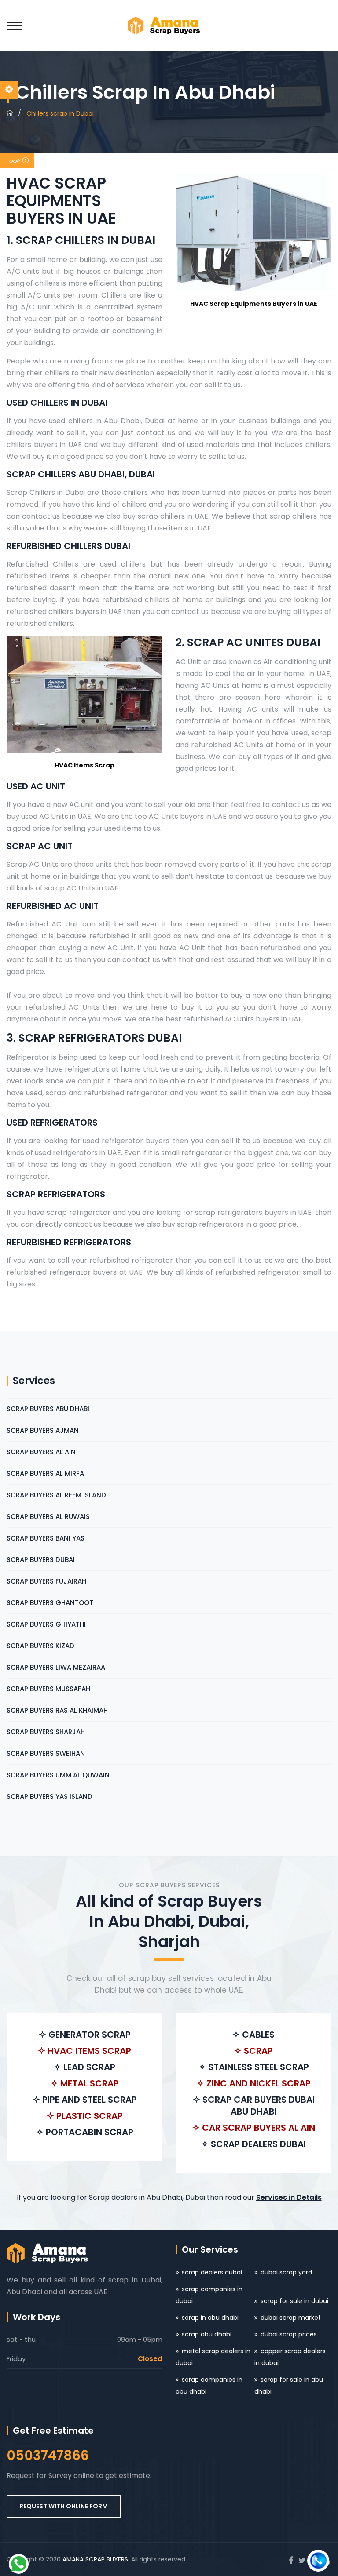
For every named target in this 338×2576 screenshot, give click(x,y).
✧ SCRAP (253, 2051)
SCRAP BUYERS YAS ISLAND (50, 1797)
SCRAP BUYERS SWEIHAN (46, 1753)
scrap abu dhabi (207, 2334)
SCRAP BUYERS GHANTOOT (50, 1603)
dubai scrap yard (286, 2272)
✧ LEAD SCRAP (84, 2067)
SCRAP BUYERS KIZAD (40, 1646)
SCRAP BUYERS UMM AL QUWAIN (58, 1775)
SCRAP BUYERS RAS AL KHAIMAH (57, 1710)
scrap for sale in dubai (294, 2301)
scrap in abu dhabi (210, 2318)
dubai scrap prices (289, 2334)
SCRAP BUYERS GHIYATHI (46, 1624)
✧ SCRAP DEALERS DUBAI (253, 2144)
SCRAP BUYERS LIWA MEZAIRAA (56, 1667)
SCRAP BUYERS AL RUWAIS (48, 1517)
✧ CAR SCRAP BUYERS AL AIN (254, 2128)
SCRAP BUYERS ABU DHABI (48, 1409)
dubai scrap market (291, 2318)
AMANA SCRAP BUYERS (95, 2559)
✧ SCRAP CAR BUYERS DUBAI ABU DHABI (254, 2105)
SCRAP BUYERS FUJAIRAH (46, 1581)
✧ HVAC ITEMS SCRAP (84, 2051)
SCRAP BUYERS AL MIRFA (45, 1473)
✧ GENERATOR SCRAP (85, 2035)
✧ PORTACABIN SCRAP (85, 2132)
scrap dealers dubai (212, 2272)
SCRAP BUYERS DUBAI (41, 1560)
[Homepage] (10, 113)
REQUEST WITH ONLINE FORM (64, 2506)
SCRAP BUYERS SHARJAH (46, 1732)
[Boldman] (169, 25)
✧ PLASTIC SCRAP (85, 2116)
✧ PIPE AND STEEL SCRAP (85, 2100)
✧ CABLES (253, 2035)
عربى (15, 160)
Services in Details (289, 2197)
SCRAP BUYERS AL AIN (41, 1452)
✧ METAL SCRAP (85, 2083)
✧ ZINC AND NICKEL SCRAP (254, 2083)
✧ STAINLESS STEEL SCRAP (254, 2067)
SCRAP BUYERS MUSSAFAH (48, 1689)
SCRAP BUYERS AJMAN (43, 1430)
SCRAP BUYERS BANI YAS (46, 1538)
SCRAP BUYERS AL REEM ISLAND (56, 1495)
